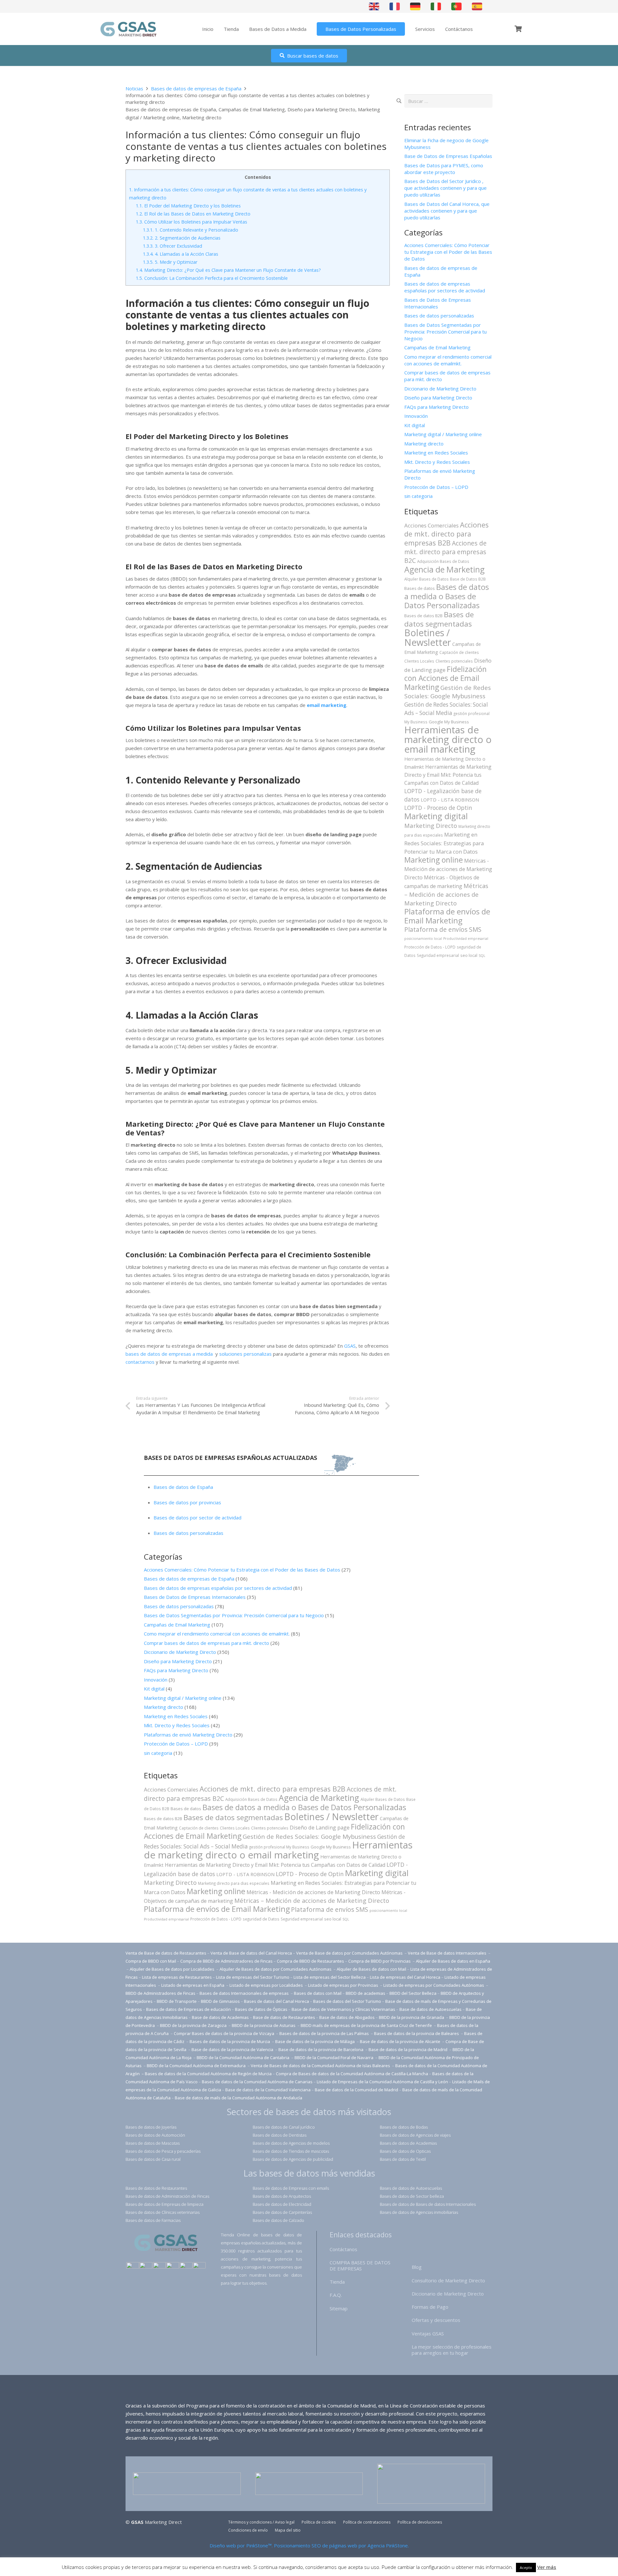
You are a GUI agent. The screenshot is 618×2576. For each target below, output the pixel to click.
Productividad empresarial (466, 939)
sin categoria (418, 496)
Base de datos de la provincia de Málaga (315, 2041)
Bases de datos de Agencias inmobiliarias (419, 2212)
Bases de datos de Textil (403, 2159)
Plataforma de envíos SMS (443, 930)
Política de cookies (319, 2522)
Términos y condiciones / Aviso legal (261, 2522)
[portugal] (159, 2266)
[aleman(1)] (186, 2266)
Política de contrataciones (367, 2522)
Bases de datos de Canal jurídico (284, 2127)
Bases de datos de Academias (408, 2143)
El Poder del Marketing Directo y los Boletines (188, 206)
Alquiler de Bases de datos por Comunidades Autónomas (276, 1969)
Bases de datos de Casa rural (153, 2159)
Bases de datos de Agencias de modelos (291, 2143)
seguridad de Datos (261, 1919)
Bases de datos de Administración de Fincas (167, 2196)
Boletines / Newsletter (428, 637)
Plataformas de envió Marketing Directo (188, 1735)
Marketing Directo (431, 825)
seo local (469, 955)
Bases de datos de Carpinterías (282, 2212)
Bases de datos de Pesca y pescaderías (163, 2151)
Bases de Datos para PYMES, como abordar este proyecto (444, 169)
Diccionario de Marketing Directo (440, 389)
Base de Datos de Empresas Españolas (448, 156)
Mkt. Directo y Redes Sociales (437, 462)
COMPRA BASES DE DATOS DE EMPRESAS (360, 2265)
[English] (374, 6)
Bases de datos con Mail (318, 1993)
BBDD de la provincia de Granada (412, 2017)
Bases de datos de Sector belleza (412, 2196)
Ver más (547, 2567)
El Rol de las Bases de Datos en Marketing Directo (193, 214)
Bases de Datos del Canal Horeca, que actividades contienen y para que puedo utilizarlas (447, 211)
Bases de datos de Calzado (278, 2220)
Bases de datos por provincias (187, 1502)
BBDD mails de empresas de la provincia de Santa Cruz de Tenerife (366, 2025)
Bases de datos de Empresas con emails (291, 2188)
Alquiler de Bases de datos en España (453, 1961)
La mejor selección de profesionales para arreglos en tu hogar (452, 2350)
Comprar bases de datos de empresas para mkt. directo (206, 1643)
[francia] (173, 2266)
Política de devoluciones (420, 2522)
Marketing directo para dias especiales (234, 1883)
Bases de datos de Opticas (405, 2151)
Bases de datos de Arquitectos (282, 2196)
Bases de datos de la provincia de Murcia (230, 2041)
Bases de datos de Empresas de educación (188, 2009)
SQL (482, 956)
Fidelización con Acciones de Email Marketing (445, 678)
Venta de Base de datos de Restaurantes (166, 1953)
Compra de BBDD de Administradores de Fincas (226, 1961)
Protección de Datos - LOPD (430, 947)
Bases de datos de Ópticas (261, 2009)
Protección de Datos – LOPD (436, 487)
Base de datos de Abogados (347, 2017)
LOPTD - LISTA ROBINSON (450, 800)
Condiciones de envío (248, 2530)
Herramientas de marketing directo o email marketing (448, 739)
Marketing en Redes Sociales (436, 453)
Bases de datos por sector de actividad (197, 1517)
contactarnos (140, 1362)
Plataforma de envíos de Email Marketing (447, 916)
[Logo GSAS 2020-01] (128, 29)
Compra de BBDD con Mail (151, 1961)
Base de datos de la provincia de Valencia (233, 2049)
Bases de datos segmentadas (439, 619)
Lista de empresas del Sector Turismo (253, 1977)
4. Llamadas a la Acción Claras (181, 254)
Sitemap (339, 2308)
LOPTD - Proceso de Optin (438, 808)
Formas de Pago (430, 2307)
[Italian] (436, 6)
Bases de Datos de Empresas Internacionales (438, 303)
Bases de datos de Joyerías (151, 2127)
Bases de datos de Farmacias (153, 2220)
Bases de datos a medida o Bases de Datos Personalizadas (447, 596)
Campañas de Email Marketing (252, 109)
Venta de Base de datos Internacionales (448, 1953)
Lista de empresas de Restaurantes (177, 1977)
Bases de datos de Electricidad (282, 2204)
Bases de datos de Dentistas (280, 2135)
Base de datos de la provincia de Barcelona (321, 2049)
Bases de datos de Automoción (155, 2135)
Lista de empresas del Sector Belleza (330, 1977)
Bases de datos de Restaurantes (156, 2188)
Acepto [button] (526, 2567)
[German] (416, 6)
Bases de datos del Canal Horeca (276, 2001)
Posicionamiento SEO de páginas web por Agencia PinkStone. (341, 2545)
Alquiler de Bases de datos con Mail (371, 1969)
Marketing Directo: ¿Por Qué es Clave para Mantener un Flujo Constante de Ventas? (228, 270)
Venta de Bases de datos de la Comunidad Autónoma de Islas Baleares (320, 2066)
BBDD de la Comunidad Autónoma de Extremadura (196, 2066)
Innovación (416, 416)
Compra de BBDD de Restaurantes (310, 1961)
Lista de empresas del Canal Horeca (405, 1977)
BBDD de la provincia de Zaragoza (194, 2025)
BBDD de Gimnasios (220, 2001)
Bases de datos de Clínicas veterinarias (163, 2212)
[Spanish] (477, 6)
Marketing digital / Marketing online (443, 434)
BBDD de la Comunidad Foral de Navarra (334, 2058)
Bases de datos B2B (423, 616)
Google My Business (449, 722)
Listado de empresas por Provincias (344, 1985)
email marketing (327, 705)
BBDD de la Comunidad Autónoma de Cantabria (243, 2058)
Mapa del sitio (288, 2530)
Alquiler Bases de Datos (426, 579)
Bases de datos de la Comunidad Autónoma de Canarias (257, 2082)
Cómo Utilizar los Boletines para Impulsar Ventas (192, 222)
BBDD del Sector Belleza (413, 1993)
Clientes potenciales (454, 661)
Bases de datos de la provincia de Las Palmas (324, 2033)
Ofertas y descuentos (436, 2320)
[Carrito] (518, 29)
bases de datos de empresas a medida (169, 1354)
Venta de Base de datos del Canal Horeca (251, 1953)
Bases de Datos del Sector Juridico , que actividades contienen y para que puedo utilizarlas (445, 188)
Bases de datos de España (183, 1487)
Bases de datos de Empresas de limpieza (164, 2204)
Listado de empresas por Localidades (267, 1985)
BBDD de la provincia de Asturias (264, 2025)
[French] (395, 6)
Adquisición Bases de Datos (443, 561)
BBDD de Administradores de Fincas (160, 1993)
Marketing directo (202, 117)
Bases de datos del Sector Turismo (347, 2001)
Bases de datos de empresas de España (171, 109)
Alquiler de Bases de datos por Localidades (173, 1969)
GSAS (350, 1346)
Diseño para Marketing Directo (321, 109)
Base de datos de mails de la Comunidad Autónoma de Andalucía (239, 2098)
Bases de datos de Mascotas (153, 2143)
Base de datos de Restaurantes (284, 2017)
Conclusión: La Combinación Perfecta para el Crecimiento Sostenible (212, 278)
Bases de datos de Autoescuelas (411, 2188)
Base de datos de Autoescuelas (431, 2009)
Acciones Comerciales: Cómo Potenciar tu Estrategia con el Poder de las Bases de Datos (448, 252)
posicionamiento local (423, 939)
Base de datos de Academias (220, 2017)
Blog (417, 2267)
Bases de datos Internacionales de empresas (245, 1993)
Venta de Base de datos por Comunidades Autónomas (350, 1953)
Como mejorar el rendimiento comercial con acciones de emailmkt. (448, 360)
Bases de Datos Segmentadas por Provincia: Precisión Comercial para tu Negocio (445, 332)
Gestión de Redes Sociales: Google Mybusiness (448, 692)
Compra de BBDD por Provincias (379, 1961)
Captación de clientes (459, 652)
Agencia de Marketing (445, 569)
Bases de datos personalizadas (439, 316)
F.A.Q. (336, 2295)
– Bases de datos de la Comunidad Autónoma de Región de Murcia (207, 2074)
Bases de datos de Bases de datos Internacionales (428, 2204)
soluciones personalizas (245, 1354)
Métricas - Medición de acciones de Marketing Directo (448, 869)
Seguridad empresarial (438, 955)
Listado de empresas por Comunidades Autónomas (434, 1985)
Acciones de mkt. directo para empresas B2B (446, 534)
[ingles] (146, 2266)
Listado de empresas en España (193, 1985)
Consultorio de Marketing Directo (448, 2280)
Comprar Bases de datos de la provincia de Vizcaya (225, 2033)
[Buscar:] (448, 98)
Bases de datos (420, 588)
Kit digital (415, 425)
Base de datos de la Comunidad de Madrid (356, 2090)
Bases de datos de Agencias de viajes (415, 2135)
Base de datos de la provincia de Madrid (408, 2049)
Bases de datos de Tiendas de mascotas (291, 2151)
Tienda (337, 2282)
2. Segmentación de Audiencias (182, 238)
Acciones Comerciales (431, 525)
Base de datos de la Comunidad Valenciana (268, 2090)
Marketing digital (436, 816)
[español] (133, 2266)
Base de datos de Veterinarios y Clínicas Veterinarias (343, 2009)
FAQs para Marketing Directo (436, 407)
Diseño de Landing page (320, 1827)
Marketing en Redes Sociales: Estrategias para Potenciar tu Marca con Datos (444, 843)
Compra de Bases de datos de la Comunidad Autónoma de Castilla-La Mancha (352, 2074)
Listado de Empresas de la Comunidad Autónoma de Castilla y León (382, 2082)
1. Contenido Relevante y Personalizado (191, 230)
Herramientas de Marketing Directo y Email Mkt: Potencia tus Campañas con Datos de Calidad (448, 775)
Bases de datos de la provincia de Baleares (417, 2033)
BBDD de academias (365, 1993)
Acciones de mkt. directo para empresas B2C (445, 552)
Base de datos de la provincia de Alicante (401, 2041)
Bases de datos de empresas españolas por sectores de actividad (445, 287)
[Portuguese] (457, 6)
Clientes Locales (419, 661)
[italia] (199, 2266)
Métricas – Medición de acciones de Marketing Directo (446, 894)
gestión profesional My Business (279, 1847)
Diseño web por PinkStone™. (241, 2545)
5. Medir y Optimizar (170, 262)
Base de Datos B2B (468, 579)
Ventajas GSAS (428, 2333)
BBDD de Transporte (177, 2001)
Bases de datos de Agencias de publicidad (293, 2159)
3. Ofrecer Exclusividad (173, 246)
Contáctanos (343, 2249)
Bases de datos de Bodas (404, 2127)
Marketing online (434, 860)
